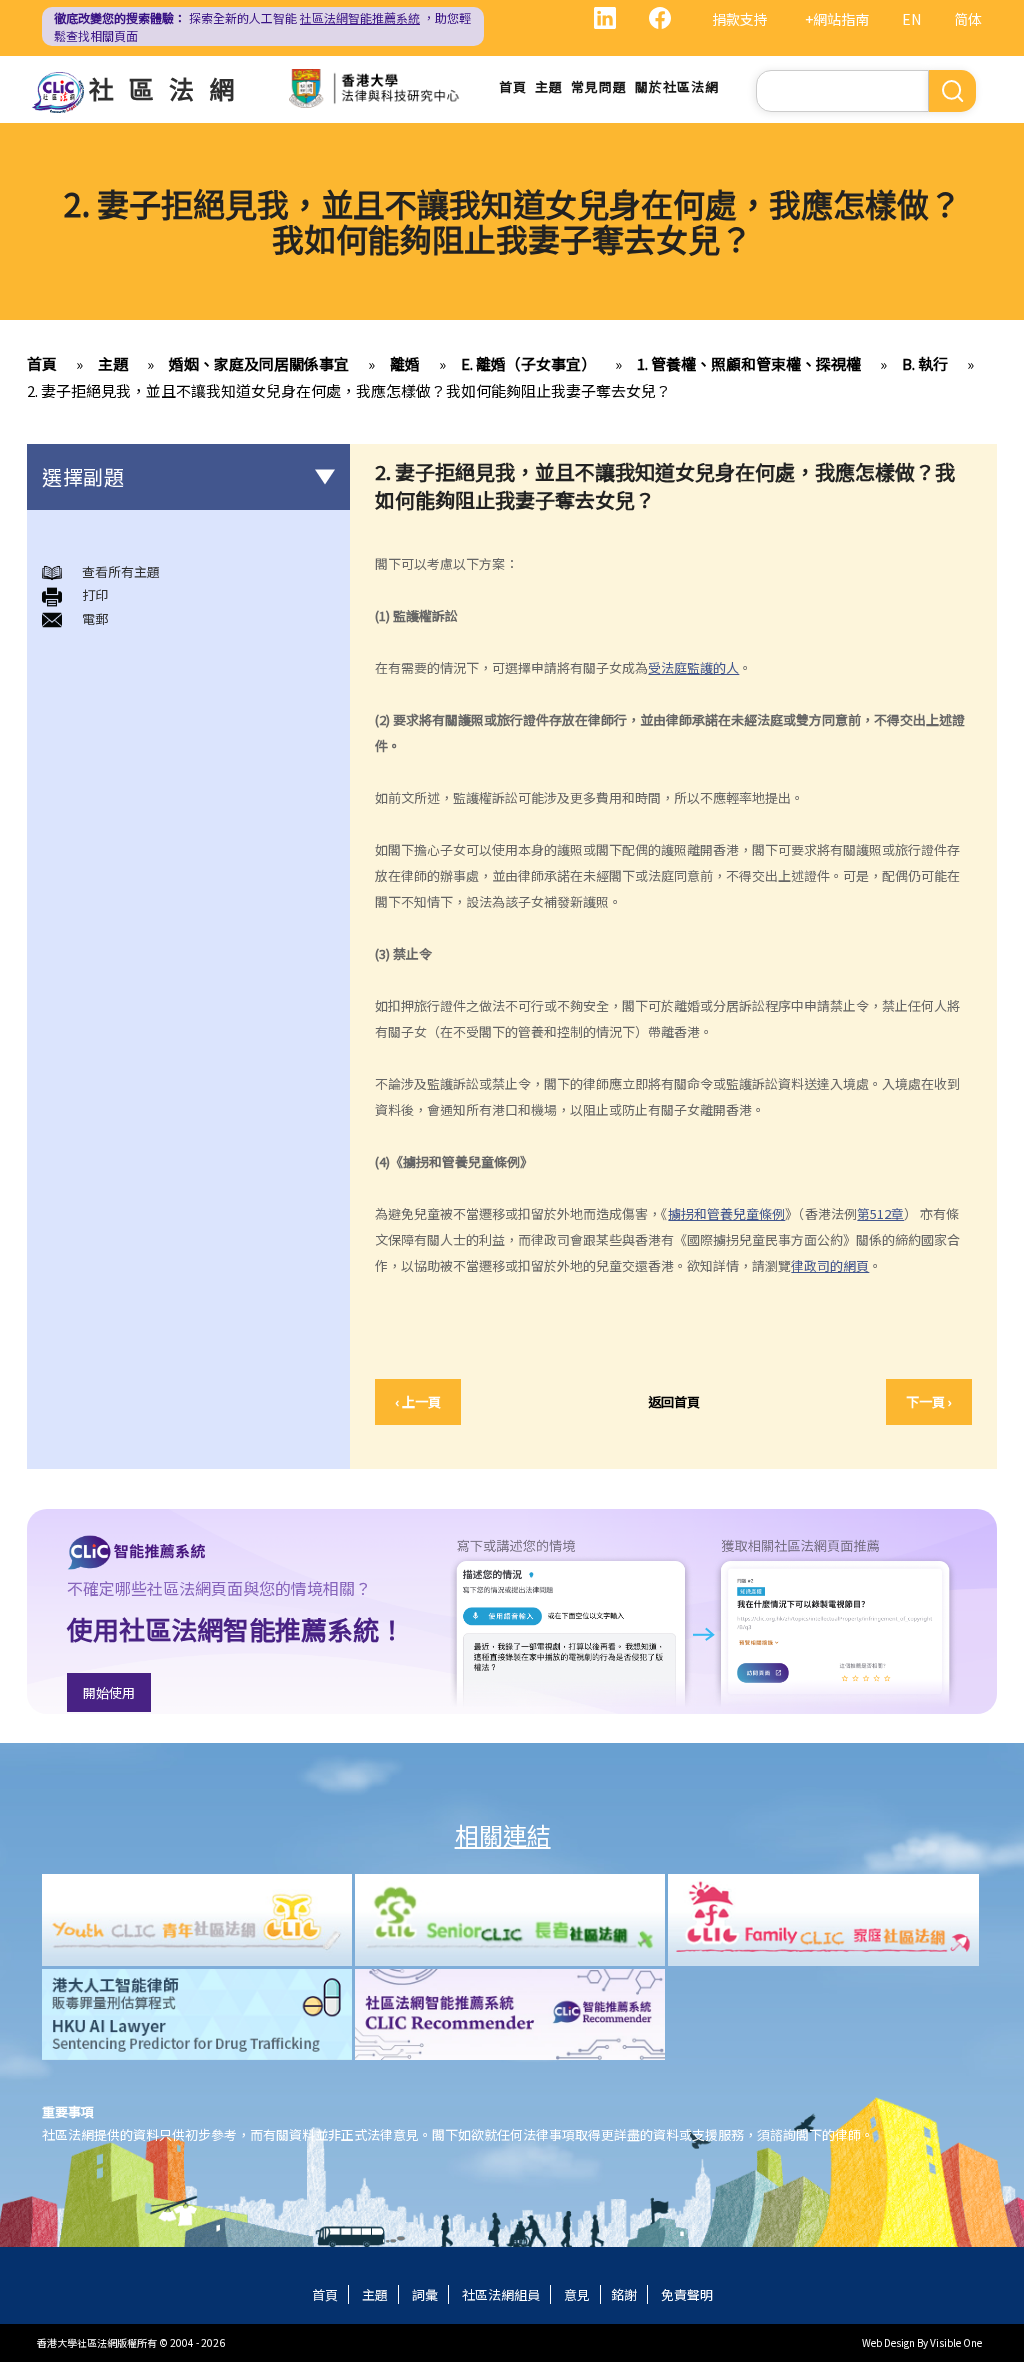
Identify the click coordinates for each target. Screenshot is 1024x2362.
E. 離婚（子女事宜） (528, 363)
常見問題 (599, 86)
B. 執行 (925, 363)
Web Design (888, 2342)
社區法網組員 (501, 2294)
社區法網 (169, 88)
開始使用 (109, 1692)
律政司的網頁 (830, 1265)
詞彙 (425, 2294)
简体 (968, 19)
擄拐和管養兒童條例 (726, 1213)
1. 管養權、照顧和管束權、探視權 (749, 363)
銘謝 (624, 2294)
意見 (577, 2294)
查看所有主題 (121, 571)
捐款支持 (740, 19)
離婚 (405, 363)
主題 (549, 86)
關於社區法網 (677, 86)
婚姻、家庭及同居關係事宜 (259, 363)
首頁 (513, 86)
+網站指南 (837, 19)
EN (911, 19)
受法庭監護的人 (693, 667)
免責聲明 (687, 2294)
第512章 (880, 1213)
